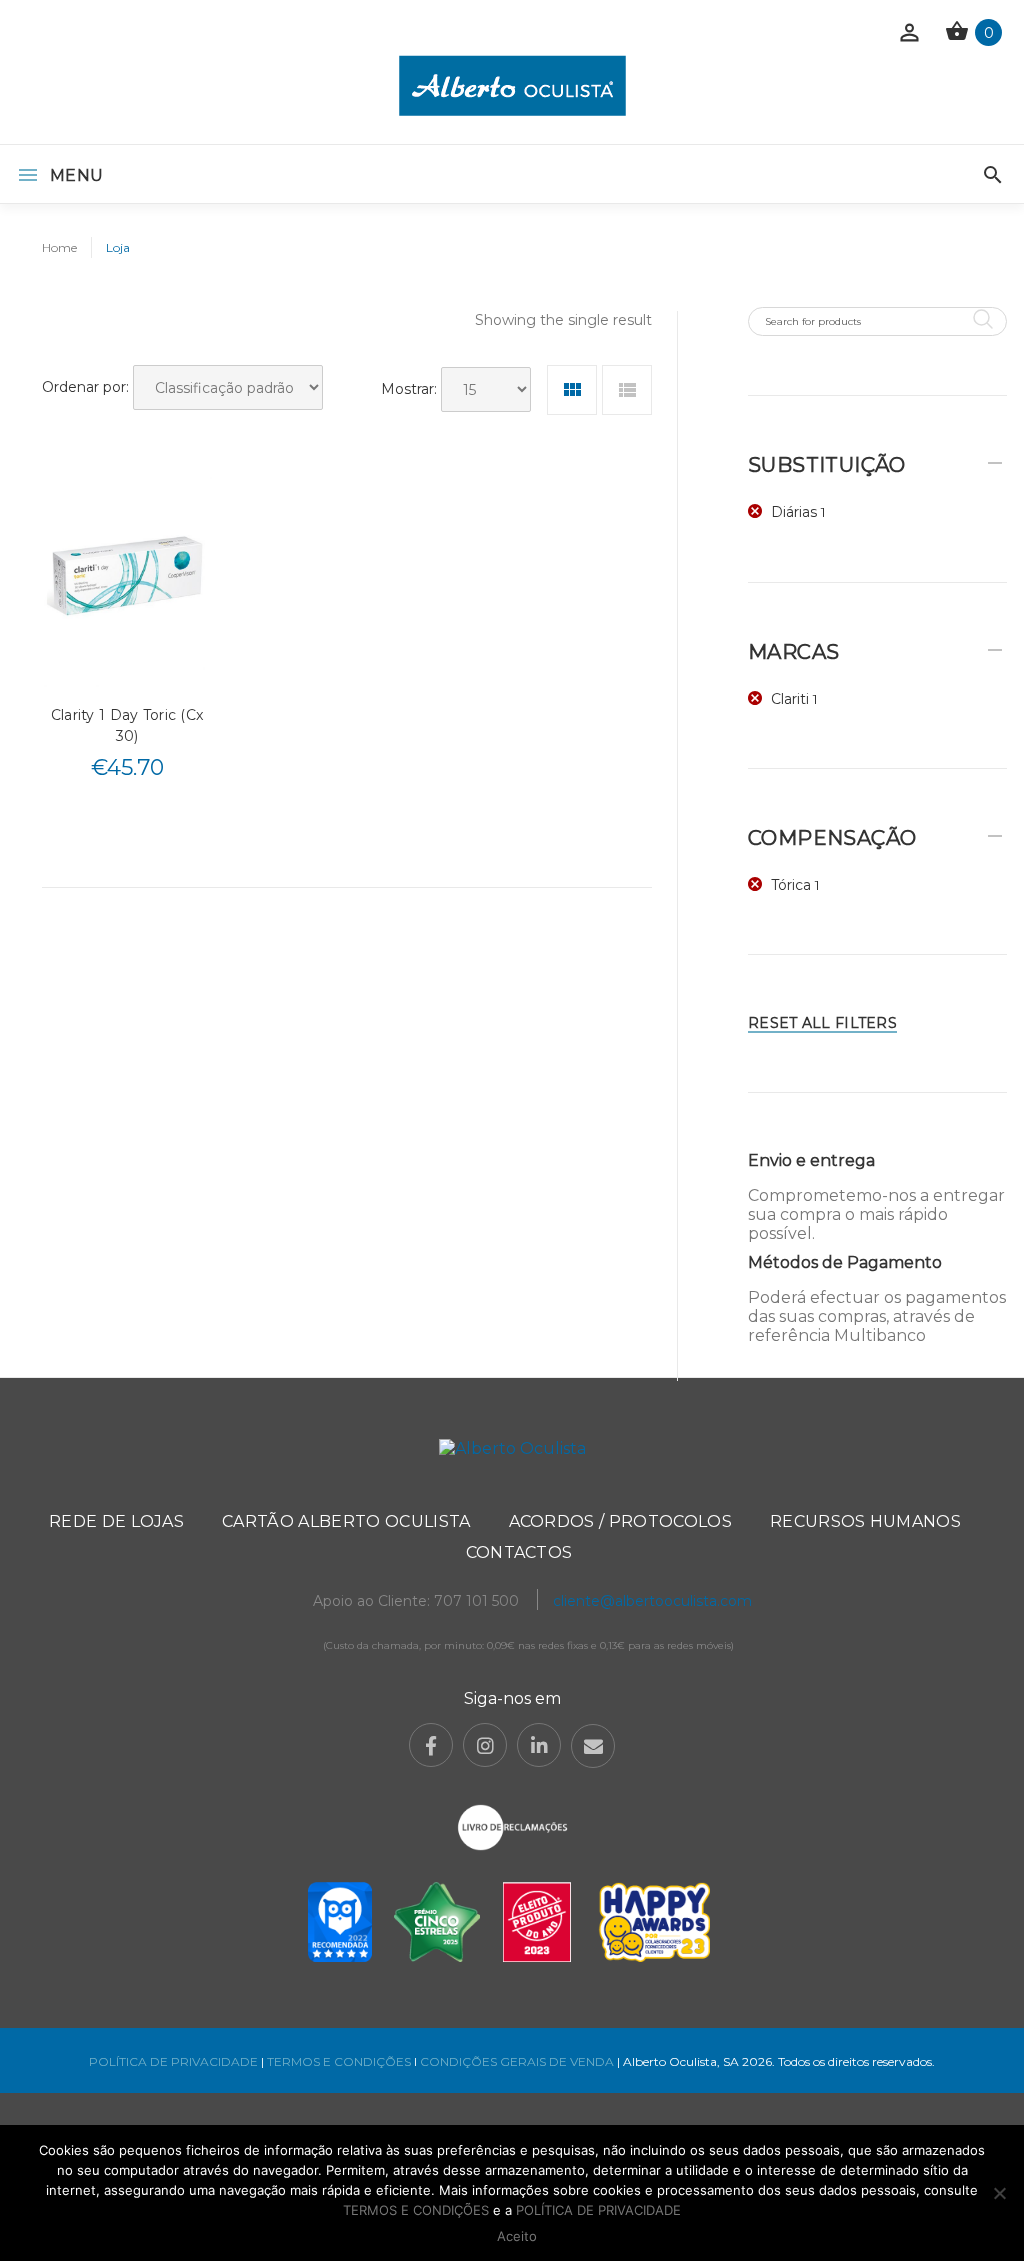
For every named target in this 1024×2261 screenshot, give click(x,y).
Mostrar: (409, 389)
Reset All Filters (822, 1023)
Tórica (791, 885)
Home (59, 247)
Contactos (519, 1552)
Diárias (794, 512)
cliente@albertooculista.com (652, 1601)
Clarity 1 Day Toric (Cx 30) (127, 725)
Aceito (517, 2236)
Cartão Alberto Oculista (346, 1521)
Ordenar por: (85, 387)
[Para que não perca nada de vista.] (512, 85)
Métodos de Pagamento (845, 1262)
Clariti (790, 699)
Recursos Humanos (865, 1521)
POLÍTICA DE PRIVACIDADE (173, 2061)
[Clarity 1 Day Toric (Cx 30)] (127, 579)
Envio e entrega (811, 1160)
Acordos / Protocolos (620, 1521)
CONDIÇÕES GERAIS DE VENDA (518, 2061)
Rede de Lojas (116, 1521)
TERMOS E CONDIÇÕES (339, 2061)
